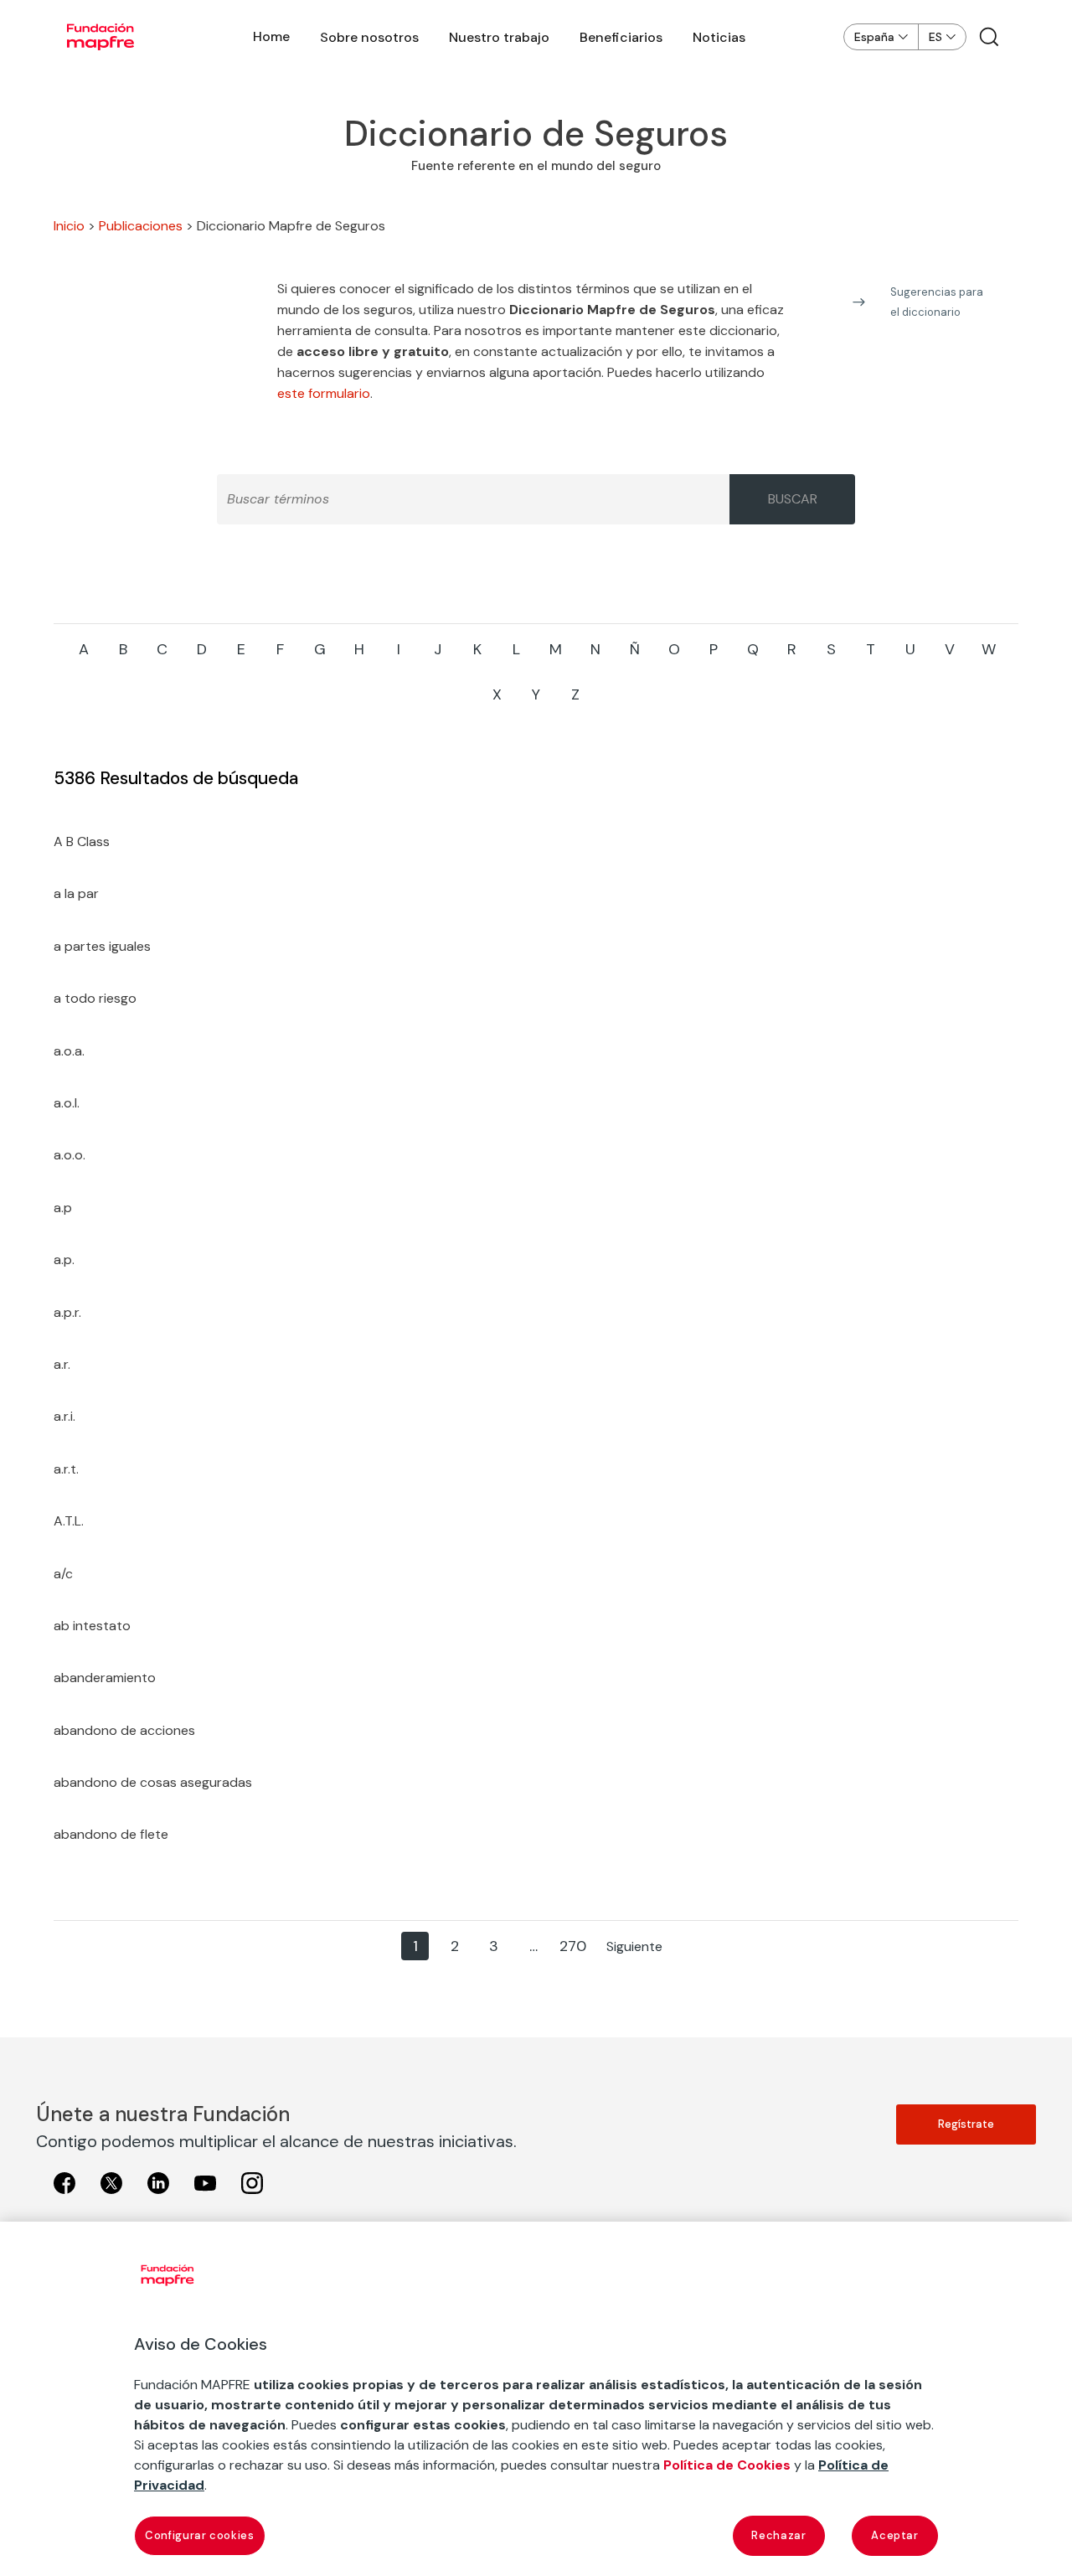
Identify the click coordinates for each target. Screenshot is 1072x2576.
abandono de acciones (124, 1730)
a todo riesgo (95, 998)
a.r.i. (64, 1416)
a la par (76, 893)
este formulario (324, 393)
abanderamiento (105, 1678)
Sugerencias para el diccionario (937, 302)
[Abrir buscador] (989, 37)
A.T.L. (69, 1521)
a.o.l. (67, 1103)
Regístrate (966, 2124)
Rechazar (778, 2535)
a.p (63, 1208)
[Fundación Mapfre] (100, 37)
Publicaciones (141, 226)
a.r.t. (66, 1469)
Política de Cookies (727, 2465)
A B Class (82, 841)
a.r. (62, 1364)
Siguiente (634, 1946)
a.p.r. (67, 1312)
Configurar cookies (200, 2535)
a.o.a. (69, 1051)
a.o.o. (70, 1155)
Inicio (69, 226)
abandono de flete (111, 1834)
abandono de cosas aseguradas (153, 1782)
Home (271, 36)
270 (573, 1946)
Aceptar (895, 2535)
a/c (63, 1574)
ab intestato (92, 1626)
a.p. (64, 1260)
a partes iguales (102, 946)
